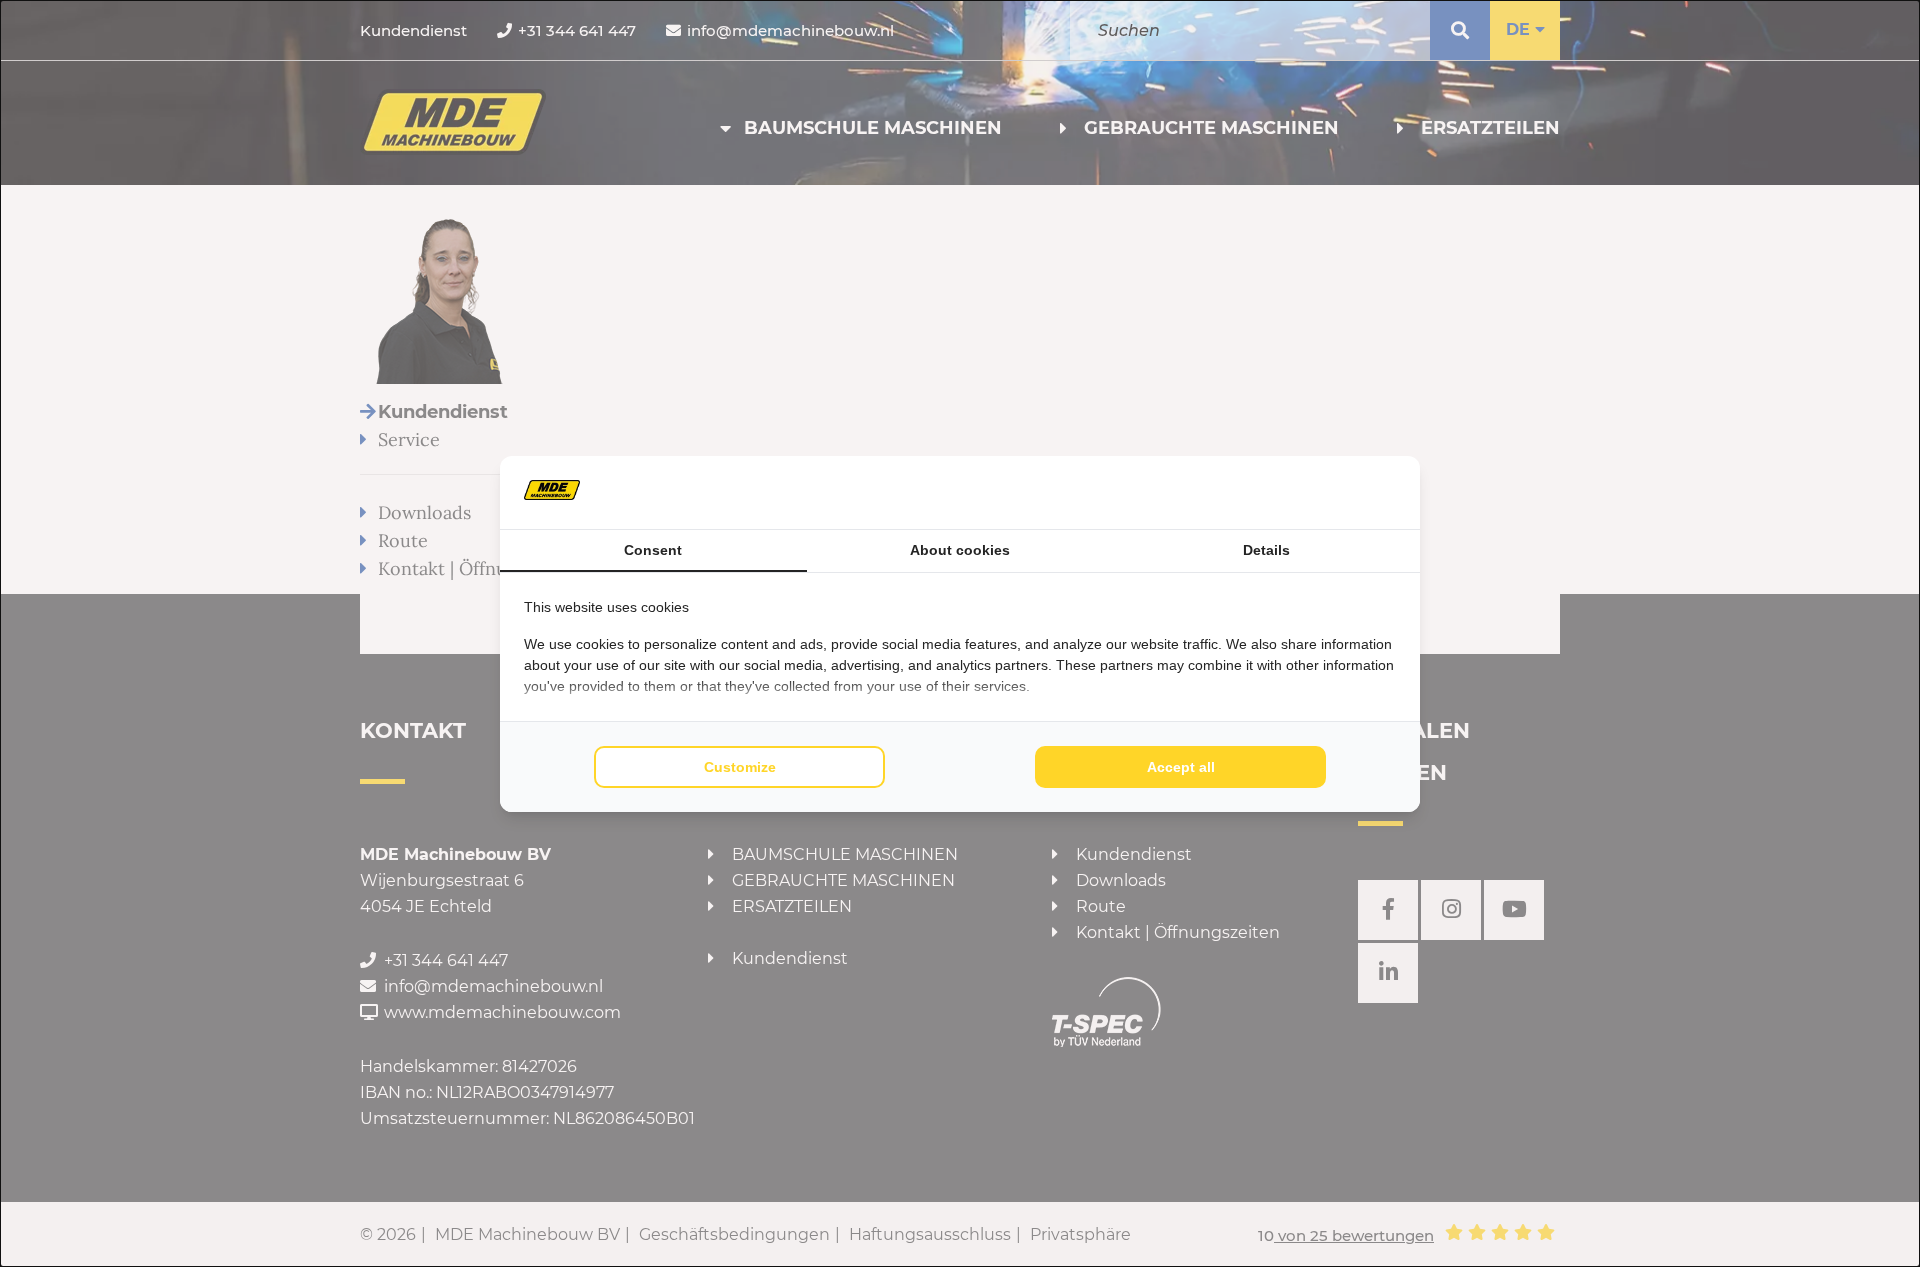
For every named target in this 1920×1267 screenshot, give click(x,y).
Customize (740, 767)
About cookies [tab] (960, 550)
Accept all (1181, 767)
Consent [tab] (653, 550)
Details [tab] (1266, 550)
